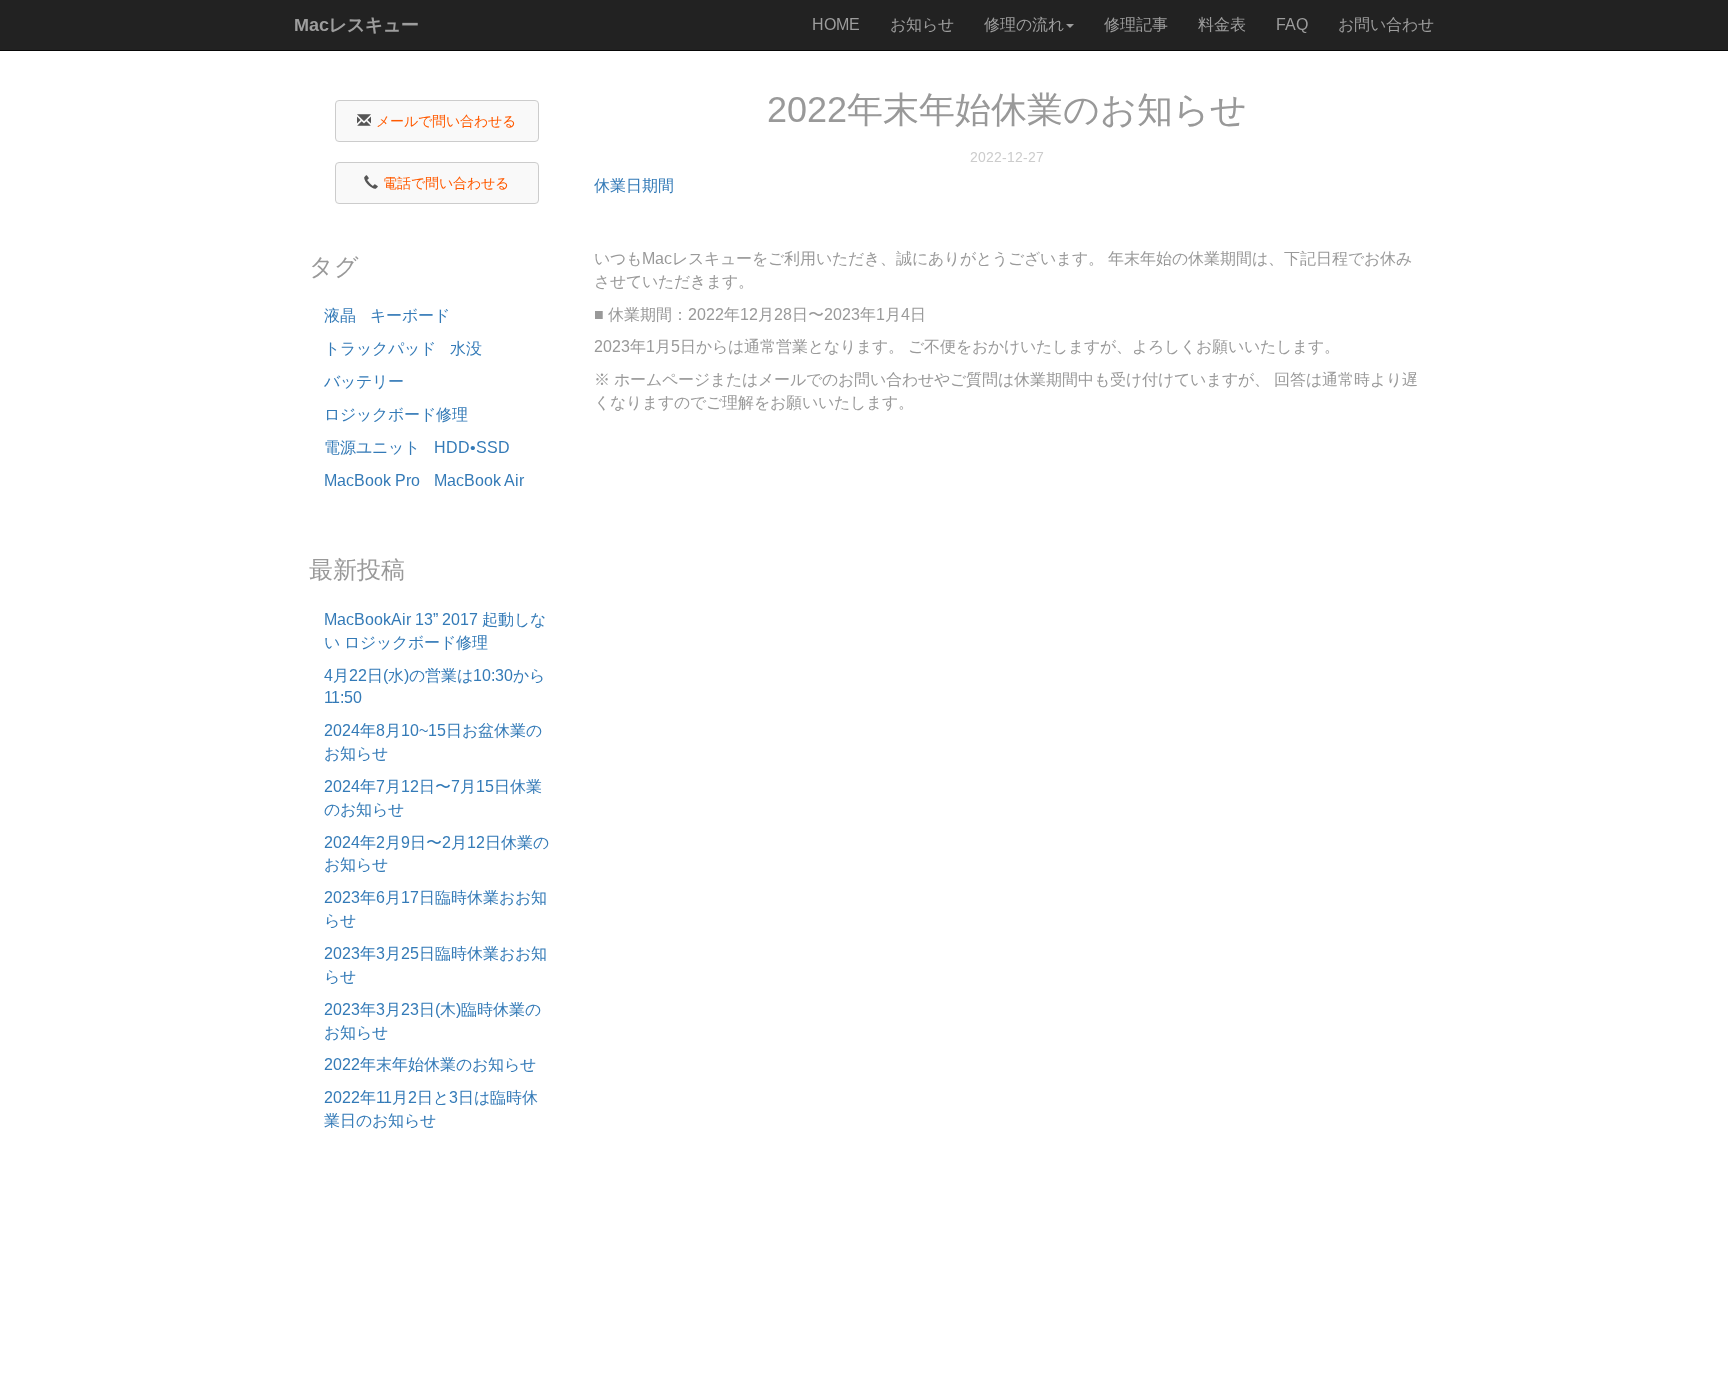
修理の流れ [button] (1024, 24)
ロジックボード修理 (396, 414)
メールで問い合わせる (446, 121)
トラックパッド (380, 348)
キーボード (410, 315)
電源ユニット (372, 447)
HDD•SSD (472, 447)
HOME (836, 24)
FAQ (1292, 24)
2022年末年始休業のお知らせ (430, 1064)
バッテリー (364, 381)
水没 (466, 348)
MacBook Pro (372, 480)
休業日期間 (634, 185)
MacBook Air (479, 480)
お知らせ (922, 24)
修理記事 (1136, 24)
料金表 (1222, 24)
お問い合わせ (1386, 24)
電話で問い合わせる (446, 183)
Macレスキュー (356, 25)
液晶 (340, 315)
